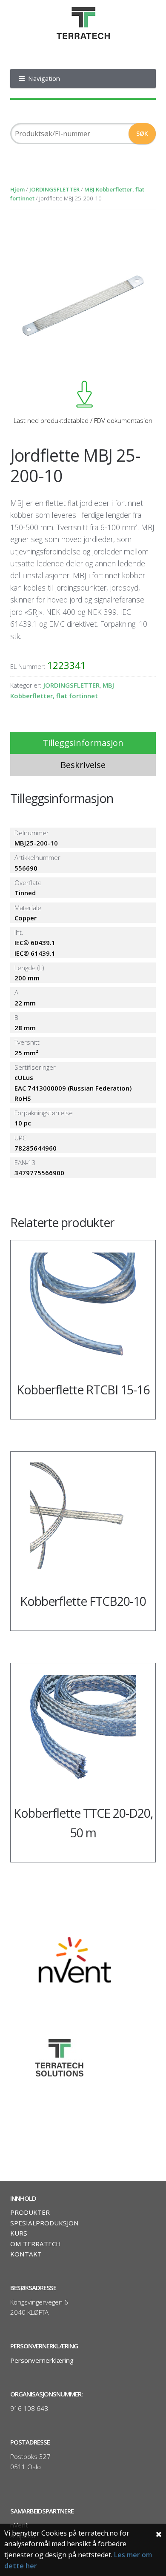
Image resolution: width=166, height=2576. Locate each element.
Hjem (17, 189)
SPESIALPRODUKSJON (44, 2223)
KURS (19, 2233)
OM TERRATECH (36, 2244)
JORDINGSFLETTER (54, 189)
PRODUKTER (30, 2212)
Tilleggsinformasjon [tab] (83, 743)
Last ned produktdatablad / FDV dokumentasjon (83, 420)
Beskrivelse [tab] (83, 765)
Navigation (44, 78)
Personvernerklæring (42, 2360)
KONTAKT (26, 2254)
